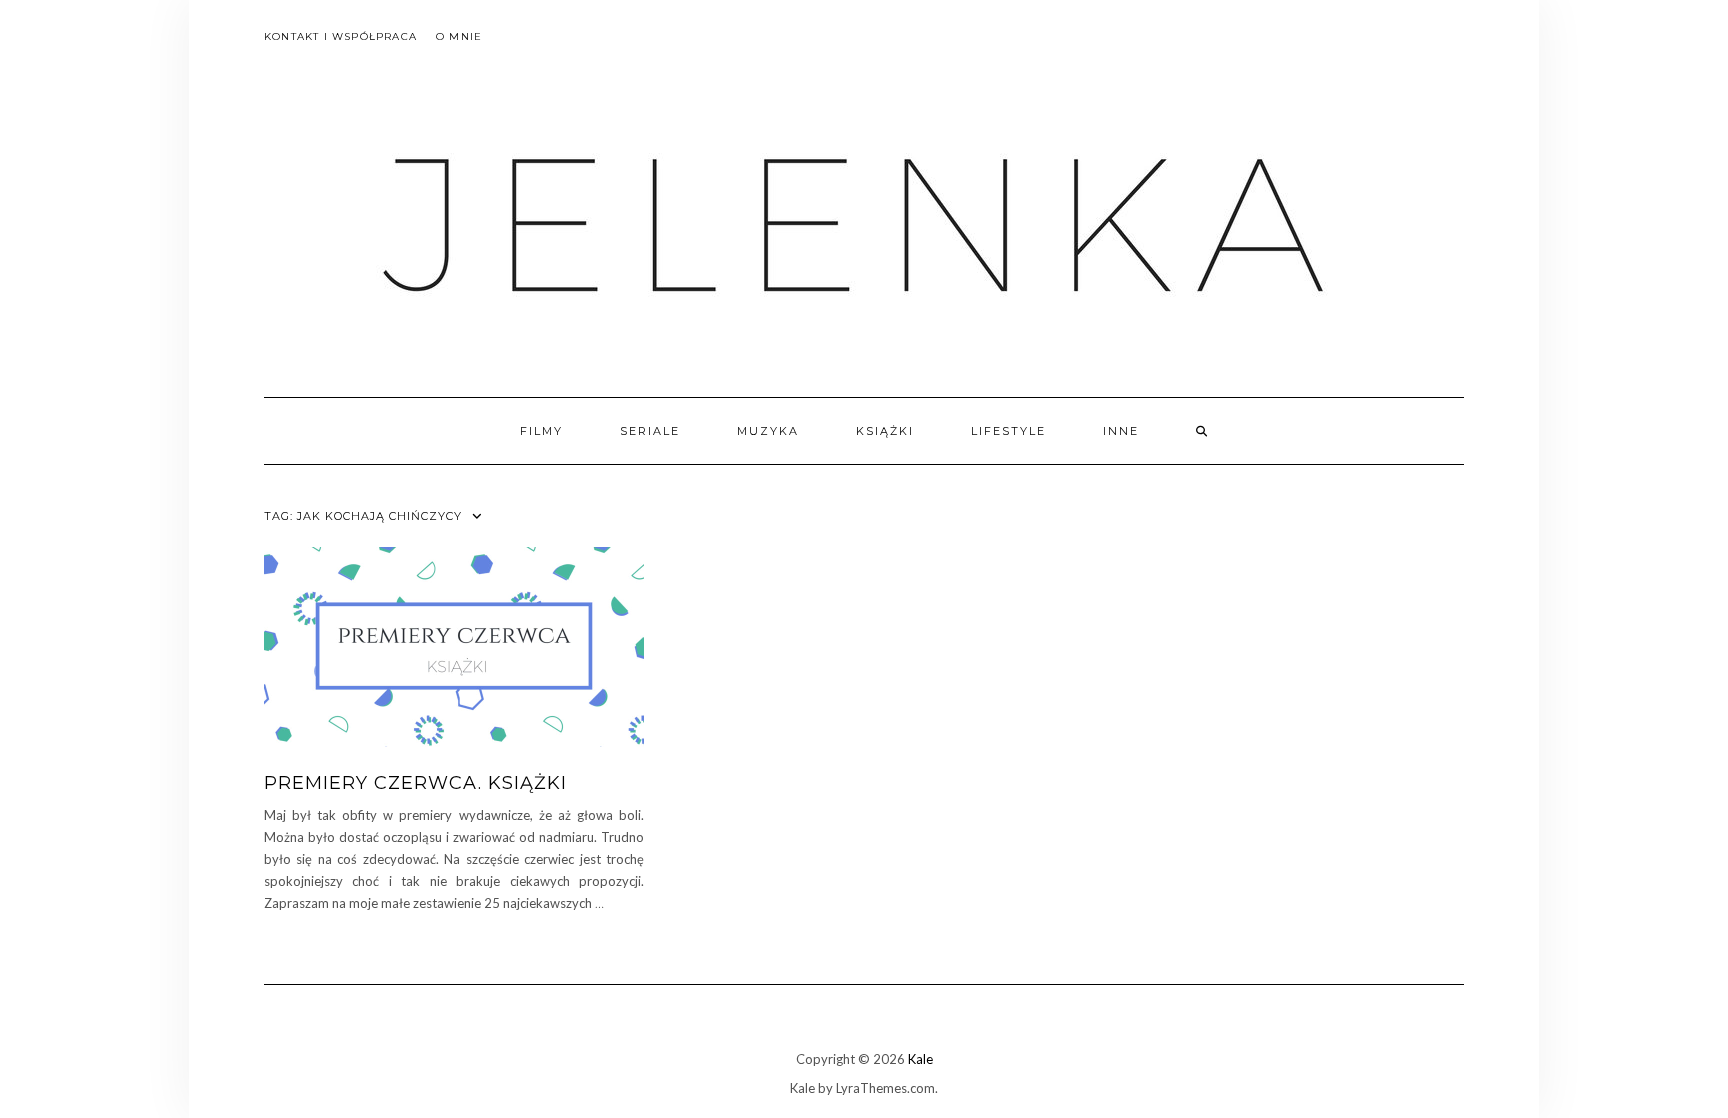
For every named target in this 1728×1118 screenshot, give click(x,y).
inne (1121, 431)
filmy (541, 431)
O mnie (459, 36)
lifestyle (1008, 431)
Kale (920, 1059)
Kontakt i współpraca (340, 36)
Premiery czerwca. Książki (415, 783)
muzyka (768, 431)
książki (885, 431)
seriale (650, 431)
